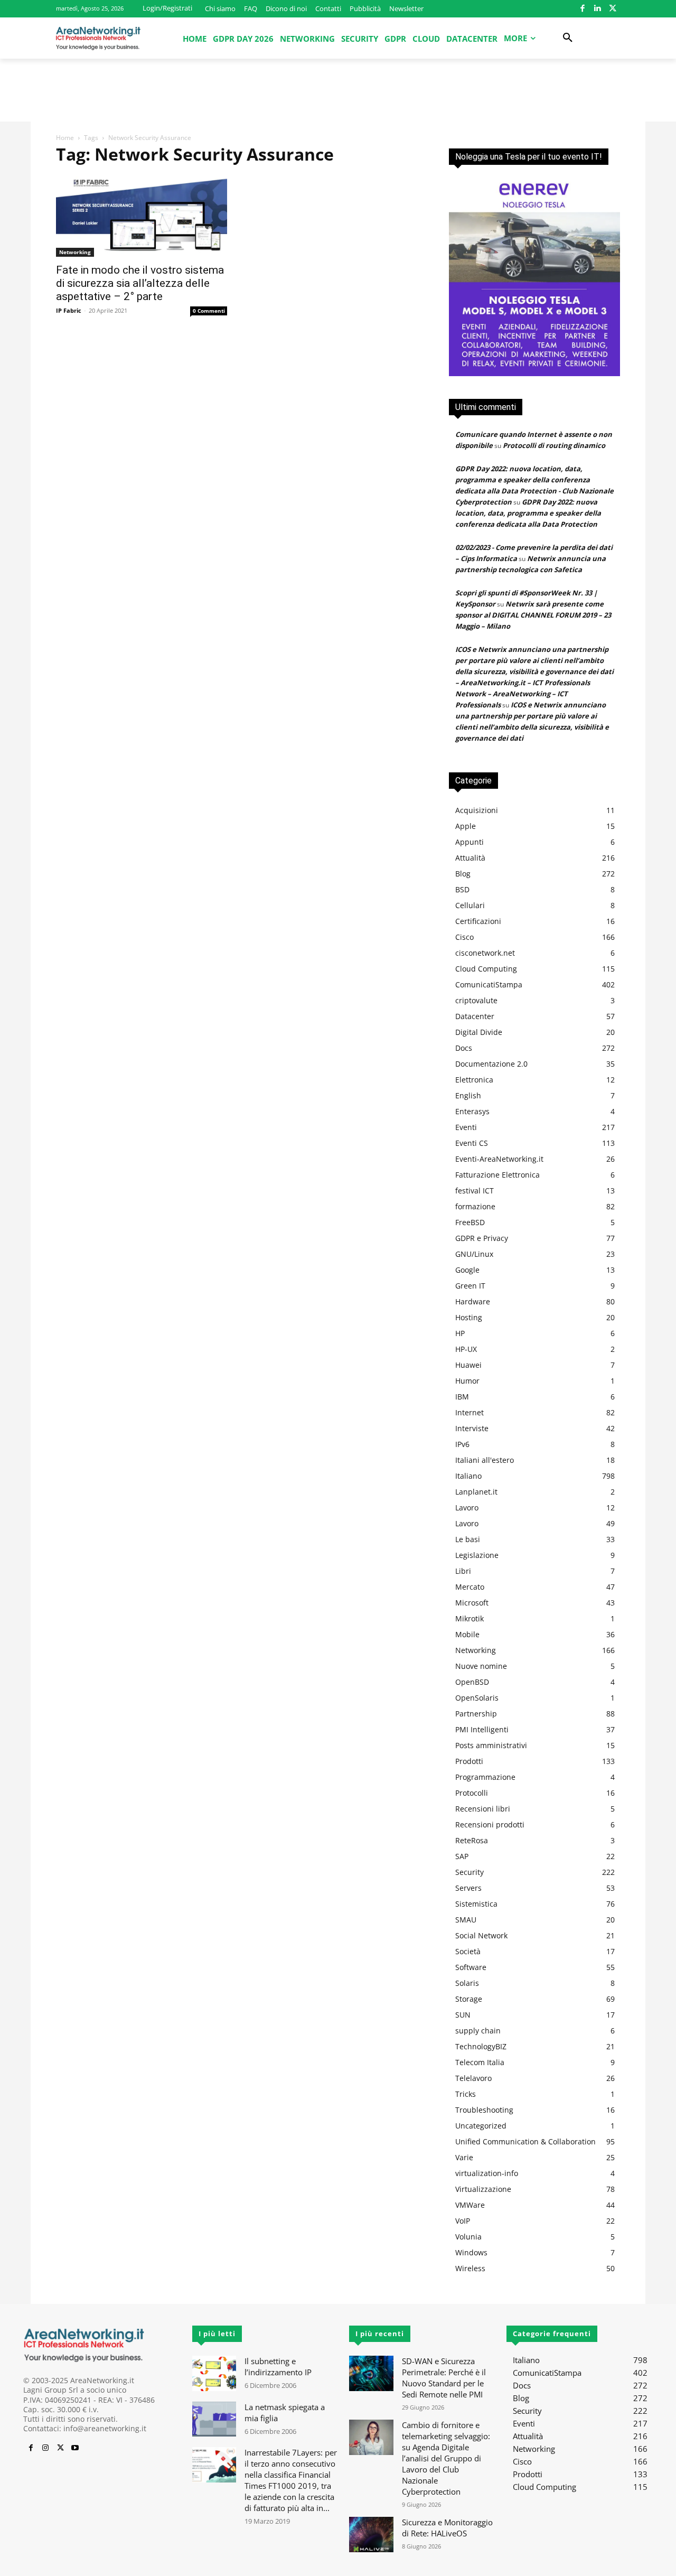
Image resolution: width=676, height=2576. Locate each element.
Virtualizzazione (483, 2189)
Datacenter (475, 1016)
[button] (568, 38)
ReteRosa (472, 1840)
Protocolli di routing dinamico (554, 445)
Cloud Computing (486, 969)
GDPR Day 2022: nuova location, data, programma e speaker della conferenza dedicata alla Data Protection (528, 513)
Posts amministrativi (491, 1745)
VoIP (463, 2221)
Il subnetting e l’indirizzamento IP (278, 2367)
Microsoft (472, 1603)
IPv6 (462, 1444)
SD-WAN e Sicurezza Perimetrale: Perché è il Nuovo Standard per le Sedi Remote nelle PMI (444, 2378)
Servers (468, 1888)
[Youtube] (75, 2448)
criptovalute (476, 1000)
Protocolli (472, 1793)
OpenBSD (472, 1682)
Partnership (476, 1714)
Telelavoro (473, 2078)
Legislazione (477, 1555)
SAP (462, 1856)
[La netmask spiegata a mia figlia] (214, 2419)
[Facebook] (582, 9)
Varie (464, 2157)
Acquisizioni (477, 810)
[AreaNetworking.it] (98, 38)
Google (467, 1270)
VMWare (470, 2205)
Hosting (469, 1317)
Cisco (464, 937)
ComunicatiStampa (489, 984)
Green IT (470, 1286)
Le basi (468, 1539)
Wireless (470, 2268)
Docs (464, 1048)
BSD (462, 889)
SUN (463, 2015)
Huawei (468, 1365)
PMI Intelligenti (482, 1729)
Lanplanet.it (476, 1492)
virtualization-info (487, 2173)
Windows (471, 2252)
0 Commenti (209, 311)
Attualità (470, 858)
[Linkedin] (598, 9)
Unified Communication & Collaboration (525, 2141)
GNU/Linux (474, 1254)
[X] (612, 9)
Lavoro (467, 1508)
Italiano (468, 1476)
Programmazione (485, 1777)
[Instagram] (45, 2448)
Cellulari (470, 905)
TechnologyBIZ (481, 2046)
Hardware (473, 1301)
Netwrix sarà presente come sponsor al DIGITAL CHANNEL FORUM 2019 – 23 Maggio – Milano (533, 615)
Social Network (481, 1935)
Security (470, 1872)
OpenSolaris (477, 1698)
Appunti (470, 842)
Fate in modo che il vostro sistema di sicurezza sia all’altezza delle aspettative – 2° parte (140, 283)
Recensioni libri (483, 1809)
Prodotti (469, 1761)
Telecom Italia (480, 2062)
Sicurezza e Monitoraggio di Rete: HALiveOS (447, 2528)
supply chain (478, 2031)
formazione (475, 1206)
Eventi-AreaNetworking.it (499, 1159)
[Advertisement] (338, 95)
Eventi (466, 1127)
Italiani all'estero (485, 1460)
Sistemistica (476, 1904)
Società (468, 1951)
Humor (467, 1381)
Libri (463, 1571)
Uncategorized (481, 2126)
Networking (75, 252)
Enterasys (472, 1111)
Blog (463, 874)
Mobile (467, 1634)
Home (65, 138)
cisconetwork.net (485, 953)
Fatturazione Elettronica (497, 1175)
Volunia (468, 2237)
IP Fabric (69, 310)
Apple (466, 826)
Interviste (472, 1428)
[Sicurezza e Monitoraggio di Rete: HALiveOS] (371, 2535)
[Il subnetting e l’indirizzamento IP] (214, 2373)
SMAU (466, 1920)
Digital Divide (479, 1032)
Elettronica (474, 1080)
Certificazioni (478, 921)
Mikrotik (470, 1618)
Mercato (470, 1587)
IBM (462, 1397)
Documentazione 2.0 (491, 1064)
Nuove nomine (481, 1666)
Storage (469, 1999)
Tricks (466, 2094)
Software (471, 1967)
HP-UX (466, 1349)
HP (460, 1333)
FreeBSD (470, 1222)
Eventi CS (472, 1143)
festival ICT (475, 1191)
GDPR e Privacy (482, 1238)
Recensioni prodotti (490, 1824)
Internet (470, 1412)
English (468, 1095)
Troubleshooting (484, 2110)
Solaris (467, 1983)
